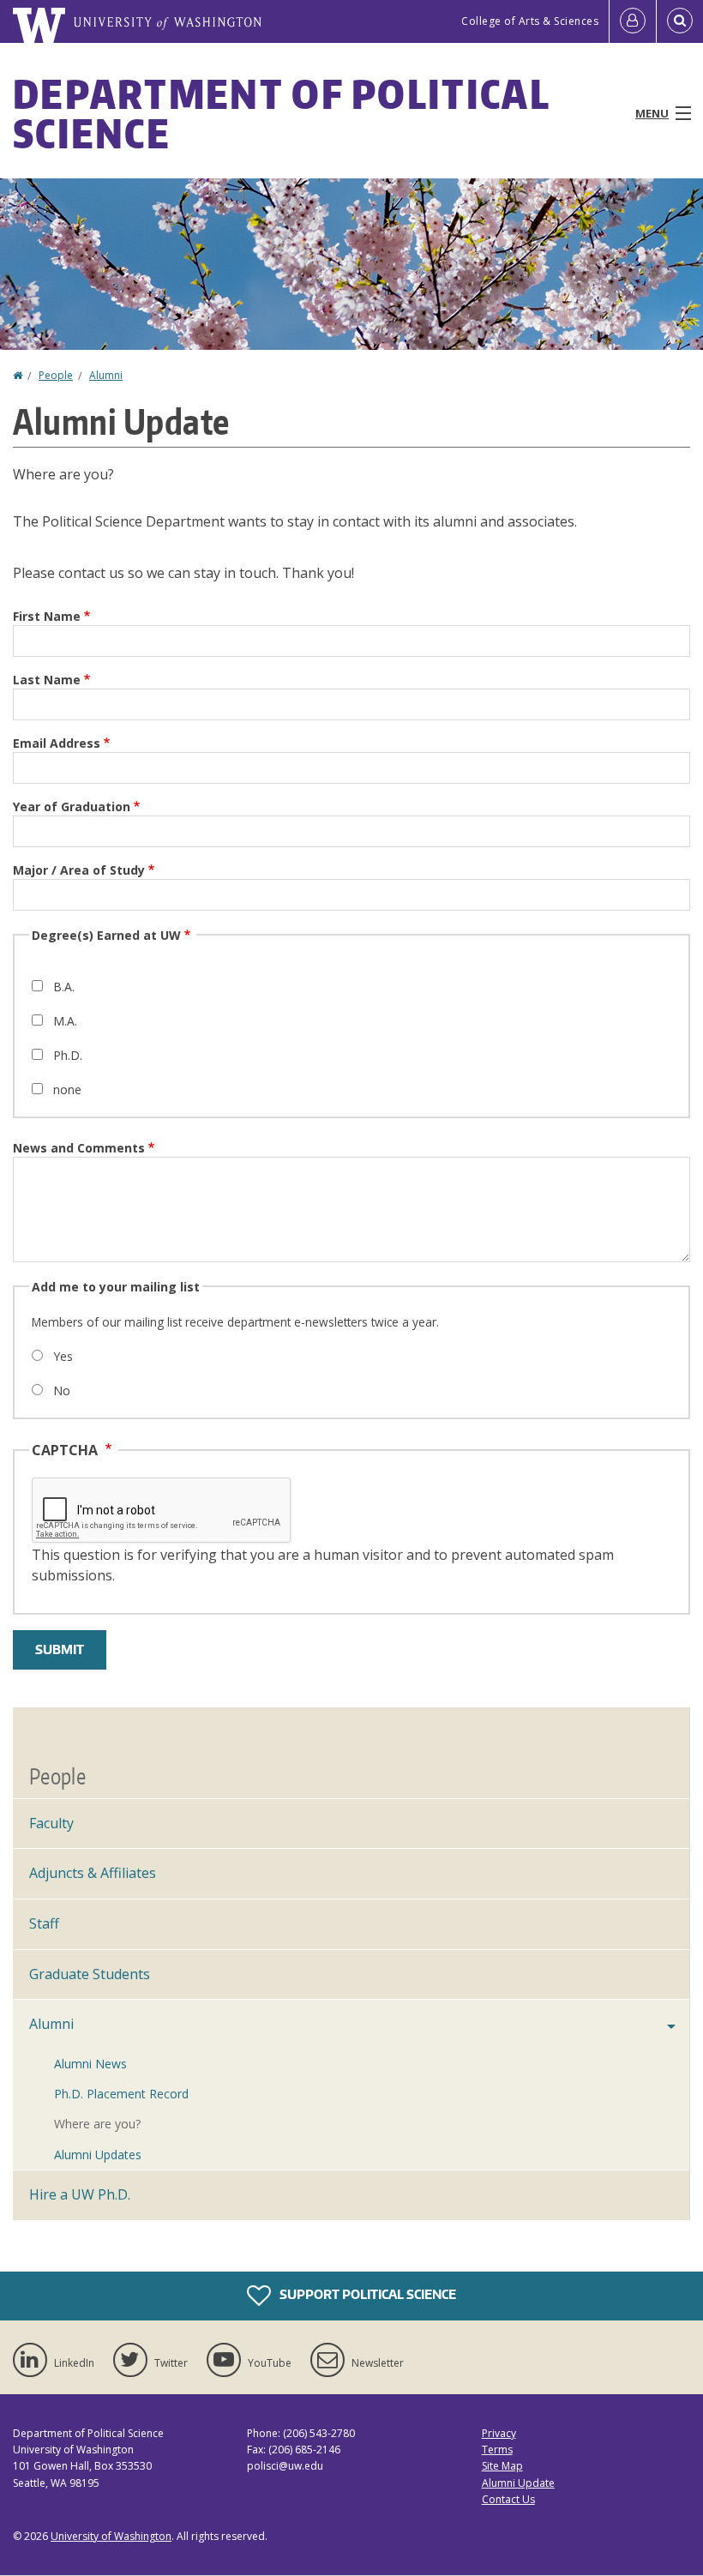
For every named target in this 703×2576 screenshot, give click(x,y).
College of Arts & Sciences (530, 21)
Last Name (47, 680)
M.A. (65, 1021)
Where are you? (97, 2124)
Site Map (502, 2466)
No (62, 1390)
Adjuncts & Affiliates (93, 1873)
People (56, 375)
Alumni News (90, 2064)
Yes (63, 1356)
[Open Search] (680, 21)
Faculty (51, 1823)
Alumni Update (518, 2483)
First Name (47, 616)
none (67, 1089)
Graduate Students (90, 1974)
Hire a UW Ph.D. (80, 2194)
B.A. (64, 987)
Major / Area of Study (79, 870)
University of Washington (111, 2536)
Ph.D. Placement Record (121, 2094)
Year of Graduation (72, 807)
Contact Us (508, 2499)
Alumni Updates (98, 2155)
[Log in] (633, 21)
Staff (44, 1923)
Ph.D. (68, 1055)
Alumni (106, 375)
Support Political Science (367, 2294)
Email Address (57, 743)
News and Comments (79, 1148)
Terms (497, 2450)
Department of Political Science (281, 113)
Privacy (499, 2433)
